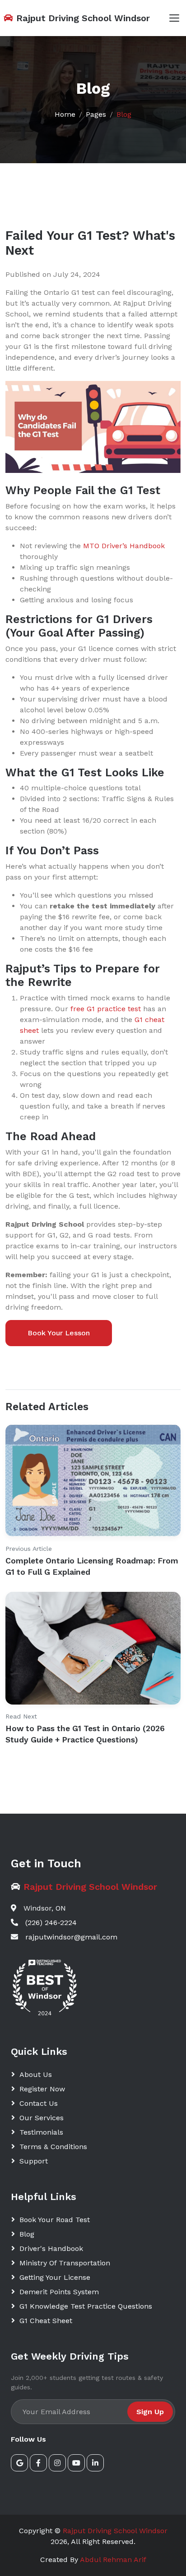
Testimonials (41, 2132)
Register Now (42, 2089)
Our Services (42, 2118)
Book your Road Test (55, 2220)
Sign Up (150, 2412)
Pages (96, 114)
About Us (36, 2074)
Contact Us (39, 2103)
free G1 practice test (106, 1009)
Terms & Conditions (53, 2147)
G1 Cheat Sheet (46, 2321)
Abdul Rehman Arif (113, 2560)
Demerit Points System (59, 2292)
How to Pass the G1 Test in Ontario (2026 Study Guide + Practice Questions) (85, 1734)
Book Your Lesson (59, 1333)
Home (65, 114)
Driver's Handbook (51, 2248)
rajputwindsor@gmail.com (71, 1937)
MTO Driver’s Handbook (124, 546)
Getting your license (55, 2277)
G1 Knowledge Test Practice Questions (86, 2306)
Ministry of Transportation (65, 2263)
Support (34, 2161)
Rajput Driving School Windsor (115, 2531)
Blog (124, 114)
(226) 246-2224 (51, 1923)
